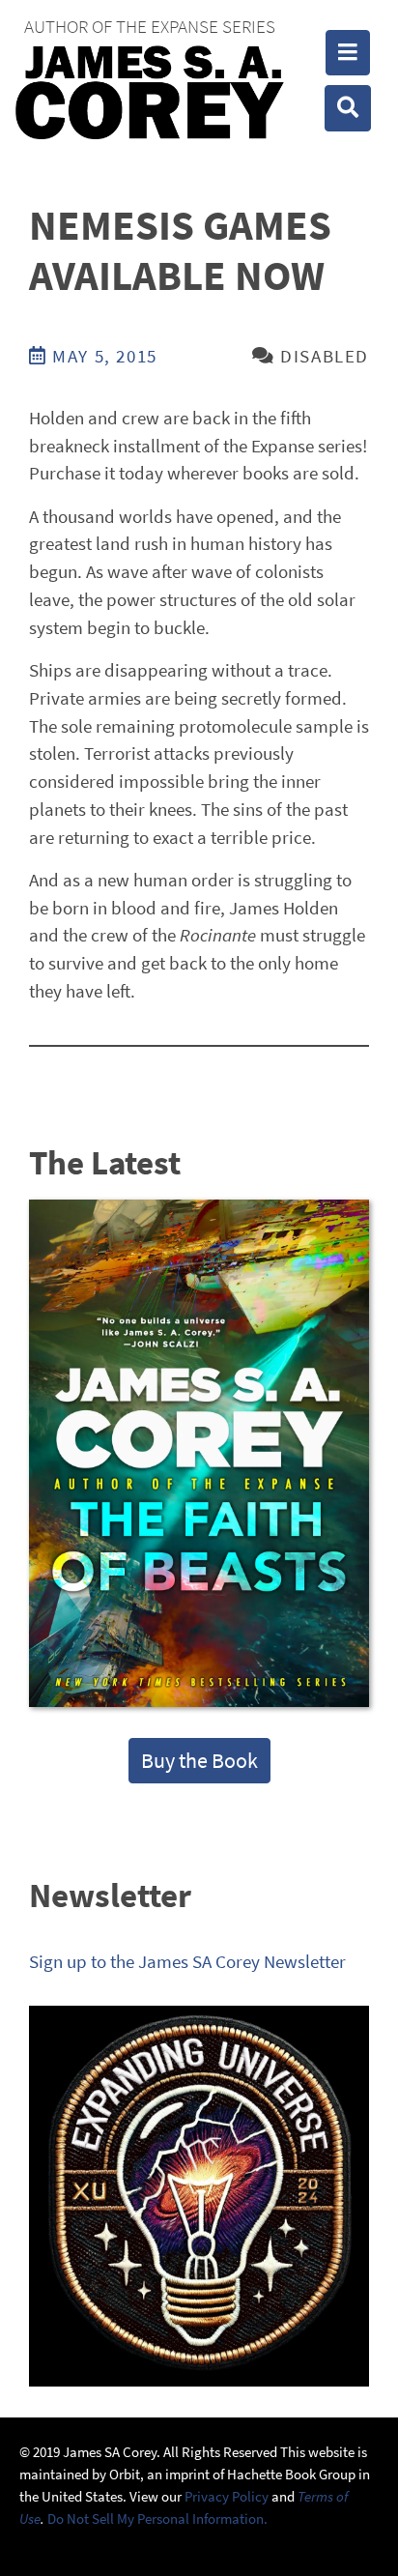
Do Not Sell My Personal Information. (157, 2518)
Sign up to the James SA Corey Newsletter (187, 1961)
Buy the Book (199, 1760)
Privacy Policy (227, 2496)
